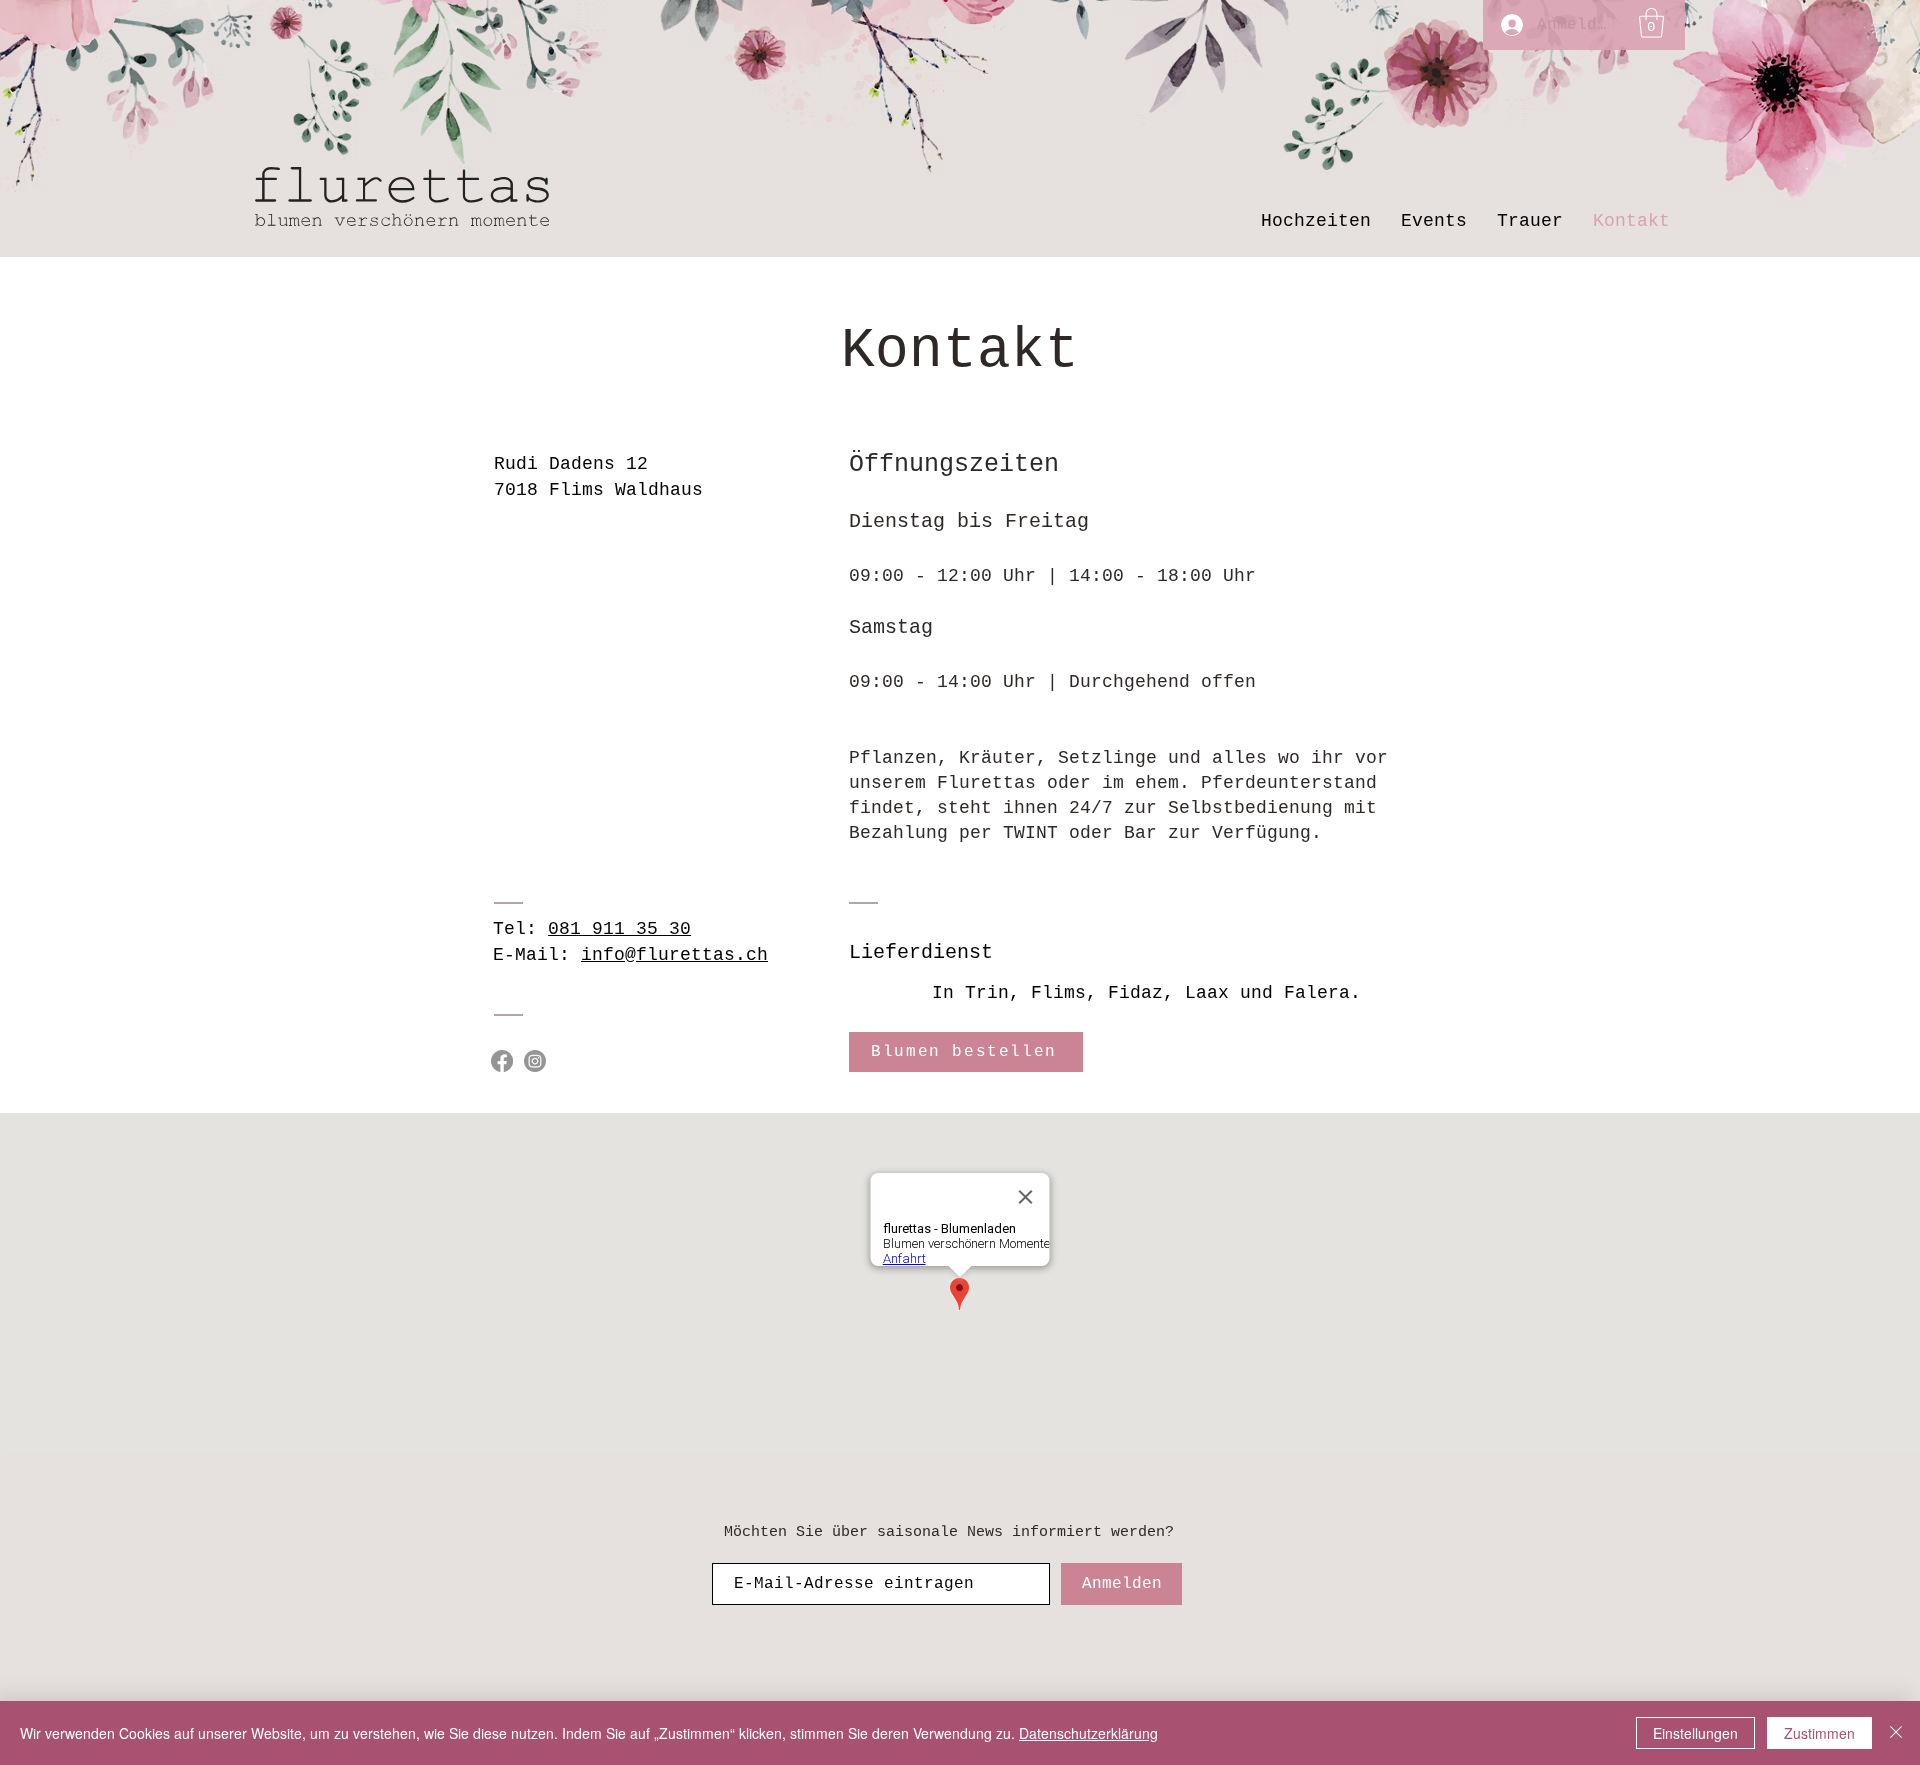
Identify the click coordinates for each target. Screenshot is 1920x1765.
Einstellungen (1695, 1733)
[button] (1651, 23)
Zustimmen (1819, 1733)
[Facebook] (502, 1061)
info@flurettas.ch (674, 955)
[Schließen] (1896, 1733)
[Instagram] (535, 1061)
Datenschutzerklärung (1088, 1733)
